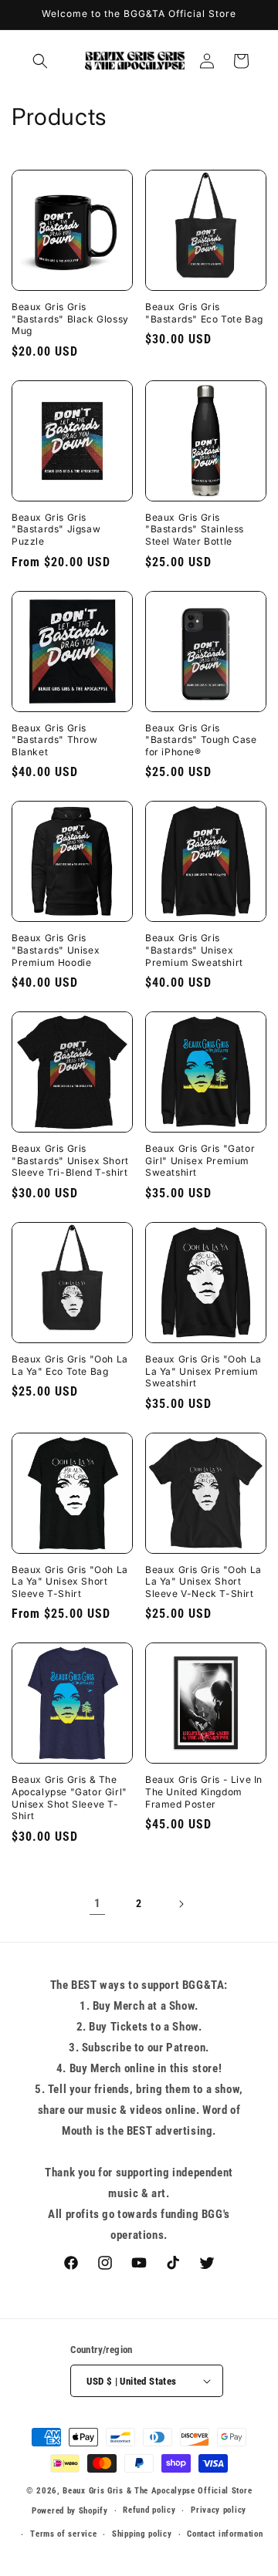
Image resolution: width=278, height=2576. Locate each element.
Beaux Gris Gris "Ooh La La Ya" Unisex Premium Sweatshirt (203, 1371)
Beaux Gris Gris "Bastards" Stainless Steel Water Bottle (195, 529)
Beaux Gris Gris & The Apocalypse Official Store (157, 2491)
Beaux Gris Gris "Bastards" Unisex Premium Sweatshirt (194, 950)
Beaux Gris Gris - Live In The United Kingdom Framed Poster (204, 1791)
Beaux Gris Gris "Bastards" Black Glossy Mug (70, 319)
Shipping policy (142, 2534)
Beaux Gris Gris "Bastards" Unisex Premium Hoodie (56, 950)
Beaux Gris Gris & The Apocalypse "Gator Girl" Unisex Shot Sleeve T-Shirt (69, 1798)
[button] (40, 61)
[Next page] (181, 1904)
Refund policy (149, 2510)
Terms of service (63, 2534)
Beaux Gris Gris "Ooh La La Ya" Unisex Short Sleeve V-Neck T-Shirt (203, 1582)
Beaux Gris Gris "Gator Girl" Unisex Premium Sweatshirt (200, 1160)
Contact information (225, 2534)
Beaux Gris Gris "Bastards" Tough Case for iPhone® (201, 740)
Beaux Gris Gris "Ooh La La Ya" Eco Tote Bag (70, 1365)
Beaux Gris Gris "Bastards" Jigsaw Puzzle (56, 529)
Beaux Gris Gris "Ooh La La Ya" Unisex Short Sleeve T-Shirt (70, 1582)
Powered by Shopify (70, 2511)
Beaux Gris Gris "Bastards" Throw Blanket (55, 740)
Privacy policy (219, 2510)
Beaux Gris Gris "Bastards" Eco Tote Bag (204, 313)
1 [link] (98, 1903)
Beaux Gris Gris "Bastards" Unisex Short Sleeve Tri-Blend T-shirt (70, 1160)
